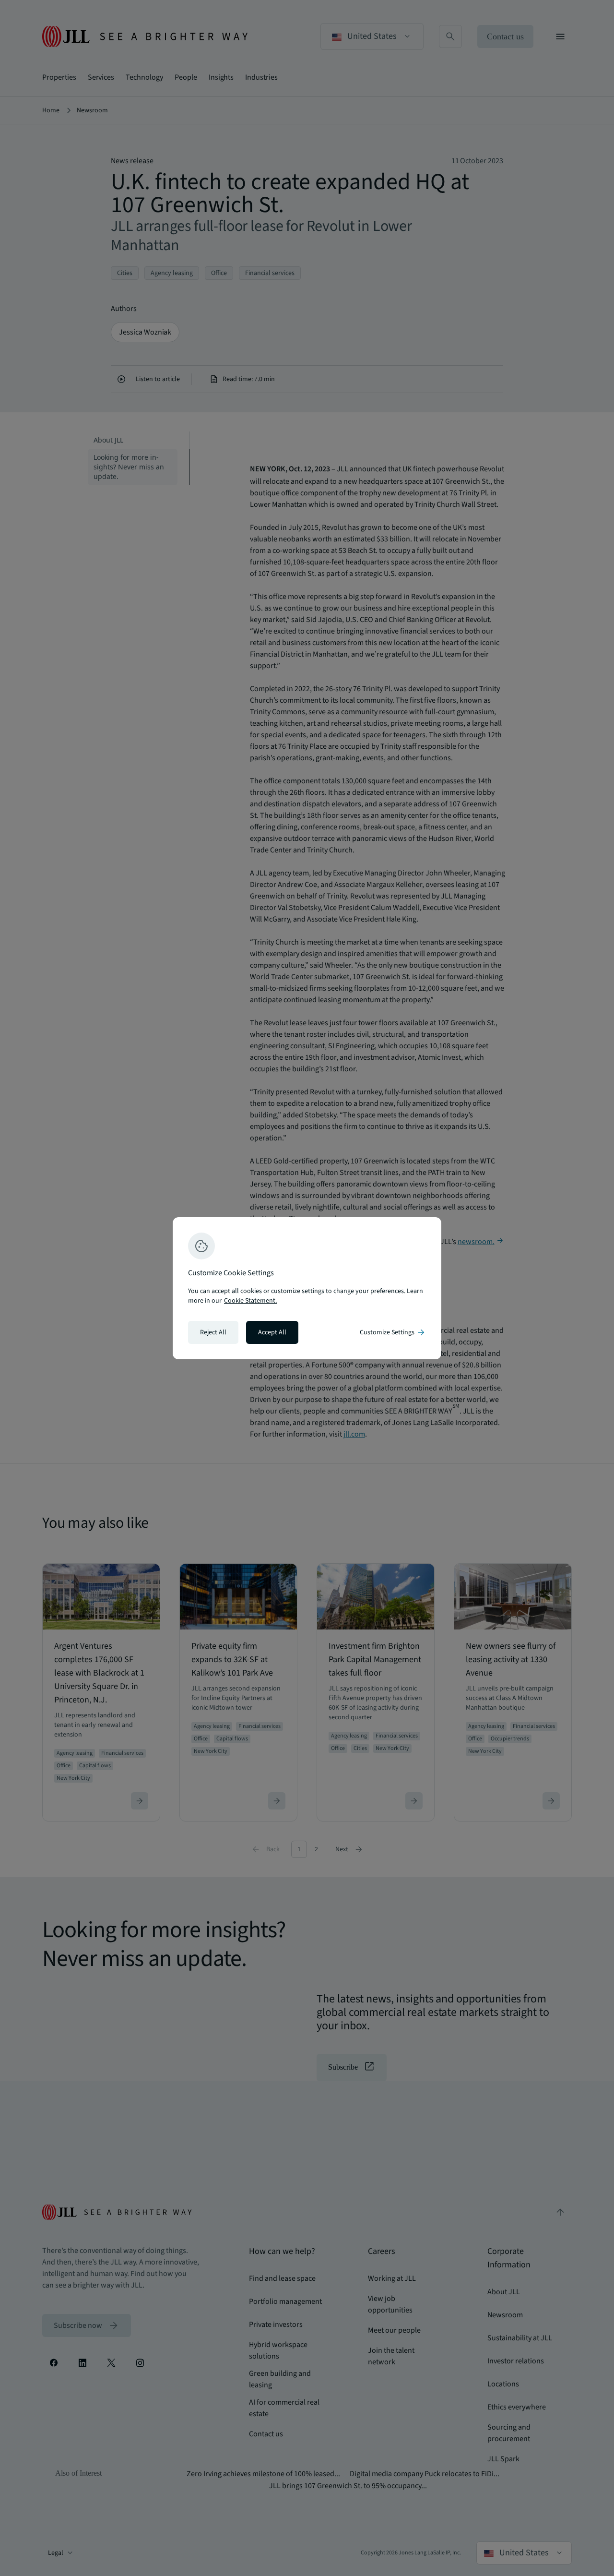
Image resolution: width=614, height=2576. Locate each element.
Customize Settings (393, 1332)
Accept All (272, 1332)
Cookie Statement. (250, 1301)
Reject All (213, 1332)
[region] (307, 1288)
